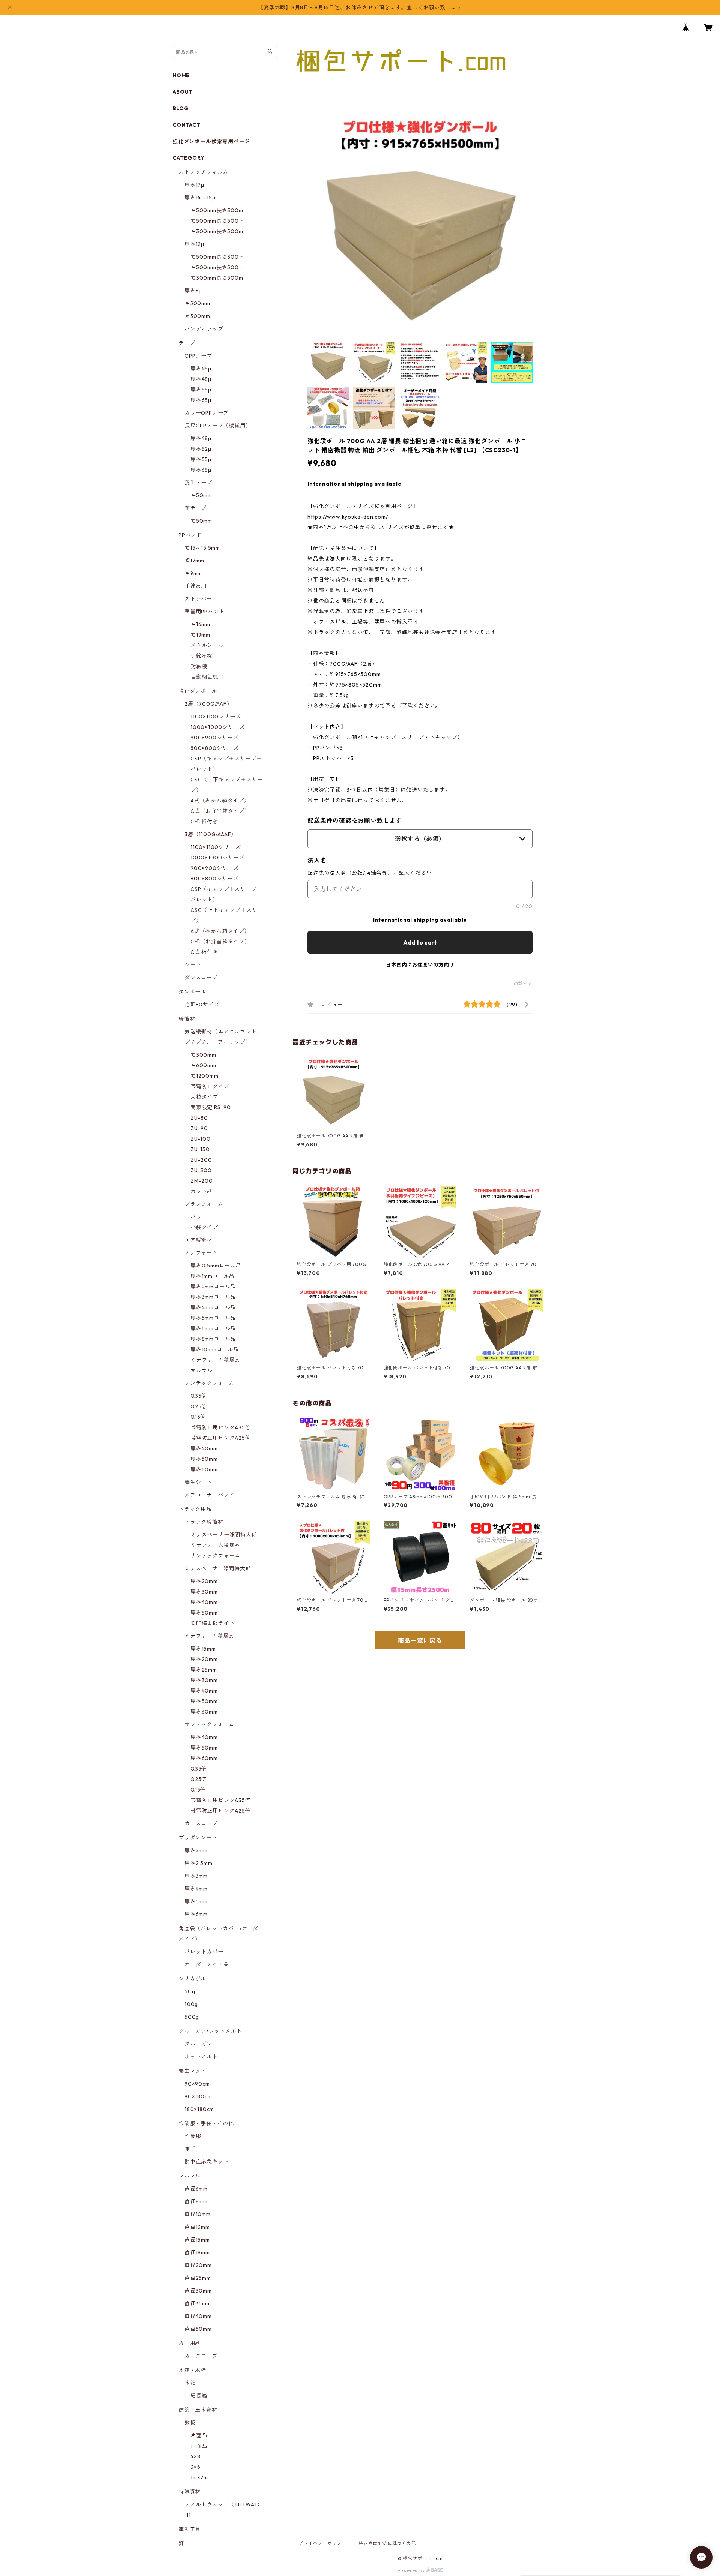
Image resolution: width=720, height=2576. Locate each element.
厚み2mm (196, 1850)
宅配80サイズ (202, 1005)
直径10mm (198, 2214)
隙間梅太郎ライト (213, 1623)
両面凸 (199, 2446)
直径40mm (198, 2316)
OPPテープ (198, 356)
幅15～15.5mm (202, 548)
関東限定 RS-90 (211, 1107)
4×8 (195, 2456)
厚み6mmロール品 (213, 1328)
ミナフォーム (201, 1253)
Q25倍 (199, 1406)
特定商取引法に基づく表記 (387, 2543)
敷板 (190, 2423)
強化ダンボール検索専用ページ (211, 141)
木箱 (190, 2383)
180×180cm (199, 2109)
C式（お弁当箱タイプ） (220, 811)
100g (191, 2004)
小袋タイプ (204, 1227)
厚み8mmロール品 (213, 1339)
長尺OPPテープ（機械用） (218, 426)
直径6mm (196, 2189)
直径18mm (197, 2252)
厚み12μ (194, 244)
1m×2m (199, 2477)
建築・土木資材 (198, 2410)
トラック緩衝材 (204, 1522)
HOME (181, 75)
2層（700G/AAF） (208, 704)
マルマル (202, 1370)
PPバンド (190, 535)
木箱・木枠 (192, 2370)
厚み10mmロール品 (215, 1349)
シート (193, 965)
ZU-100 (201, 1139)
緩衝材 (187, 1019)
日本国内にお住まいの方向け (420, 965)
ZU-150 (200, 1149)
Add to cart (420, 942)
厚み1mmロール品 (213, 1276)
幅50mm (201, 495)
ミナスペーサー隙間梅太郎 (224, 1535)
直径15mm (197, 2240)
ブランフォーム (204, 1204)
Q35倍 (199, 1396)
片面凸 (199, 2435)
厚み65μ (201, 400)
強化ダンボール (198, 691)
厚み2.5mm (199, 1863)
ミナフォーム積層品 (215, 1360)
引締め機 (202, 656)
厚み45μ (201, 369)
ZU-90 (199, 1128)
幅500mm (197, 303)
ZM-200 (202, 1181)
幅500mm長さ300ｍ (217, 257)
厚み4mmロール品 (213, 1307)
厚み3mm (196, 1876)
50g (190, 1991)
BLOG (181, 108)
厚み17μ (194, 185)
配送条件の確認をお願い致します (355, 820)
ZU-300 (201, 1170)
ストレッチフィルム (203, 172)
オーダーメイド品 (207, 1964)
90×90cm (197, 2084)
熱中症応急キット (207, 2162)
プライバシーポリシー (322, 2543)
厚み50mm (204, 1459)
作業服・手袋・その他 (206, 2123)
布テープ (196, 508)
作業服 (193, 2136)
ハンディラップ (204, 329)
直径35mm (198, 2303)
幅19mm (200, 635)
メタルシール (207, 645)
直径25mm (198, 2278)
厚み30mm (204, 1592)
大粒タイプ (204, 1097)
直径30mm (198, 2291)
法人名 (317, 860)
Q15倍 (198, 1417)
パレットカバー (204, 1952)
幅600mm (203, 1065)
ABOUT (183, 92)
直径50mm (198, 2329)
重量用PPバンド (204, 612)
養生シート (198, 1482)
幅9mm (193, 573)
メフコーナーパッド (209, 1495)
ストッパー (198, 599)
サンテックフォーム (209, 1383)
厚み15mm (203, 1649)
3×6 (195, 2467)
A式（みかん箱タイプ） (220, 801)
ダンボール (192, 992)
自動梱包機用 (207, 677)
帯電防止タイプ (210, 1086)
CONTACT (187, 125)
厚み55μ (201, 390)
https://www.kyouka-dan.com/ (348, 517)
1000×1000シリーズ (217, 727)
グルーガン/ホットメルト (210, 2031)
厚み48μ (201, 379)
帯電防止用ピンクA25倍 (221, 1438)
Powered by (412, 2570)
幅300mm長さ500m (217, 231)
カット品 (202, 1191)
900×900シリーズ (215, 738)
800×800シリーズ (215, 748)
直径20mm (198, 2265)
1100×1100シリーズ (216, 717)
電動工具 (190, 2529)
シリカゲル (192, 1979)
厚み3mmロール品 (213, 1297)
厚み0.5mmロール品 (216, 1266)
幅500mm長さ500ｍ (217, 221)
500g (192, 2017)
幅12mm (194, 561)
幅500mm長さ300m (217, 210)
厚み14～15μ (200, 198)
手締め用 (196, 586)
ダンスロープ (201, 978)
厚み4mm (196, 1889)
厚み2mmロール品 (213, 1287)
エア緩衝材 (198, 1240)
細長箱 (199, 2396)
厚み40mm (204, 1448)
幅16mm (200, 624)
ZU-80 (199, 1118)
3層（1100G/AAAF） (211, 834)
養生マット (192, 2071)
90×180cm (198, 2096)
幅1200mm (205, 1076)
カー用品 (190, 2343)
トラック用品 (195, 1509)
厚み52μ (201, 449)
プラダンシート (198, 1838)
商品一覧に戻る (420, 1640)
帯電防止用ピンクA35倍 (221, 1427)
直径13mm (197, 2227)
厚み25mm (204, 1670)
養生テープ (198, 483)
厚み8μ (193, 291)
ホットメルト (201, 2057)
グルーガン (198, 2044)
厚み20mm (204, 1581)
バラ (196, 1217)
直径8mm (196, 2201)
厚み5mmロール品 (213, 1318)
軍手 (190, 2149)
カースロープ (201, 1823)
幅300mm (197, 316)
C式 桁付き (204, 822)
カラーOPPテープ (207, 413)
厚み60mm (204, 1469)
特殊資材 (190, 2492)
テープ (187, 343)
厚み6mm (196, 1914)
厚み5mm (196, 1901)
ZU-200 (201, 1160)
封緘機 (199, 666)
